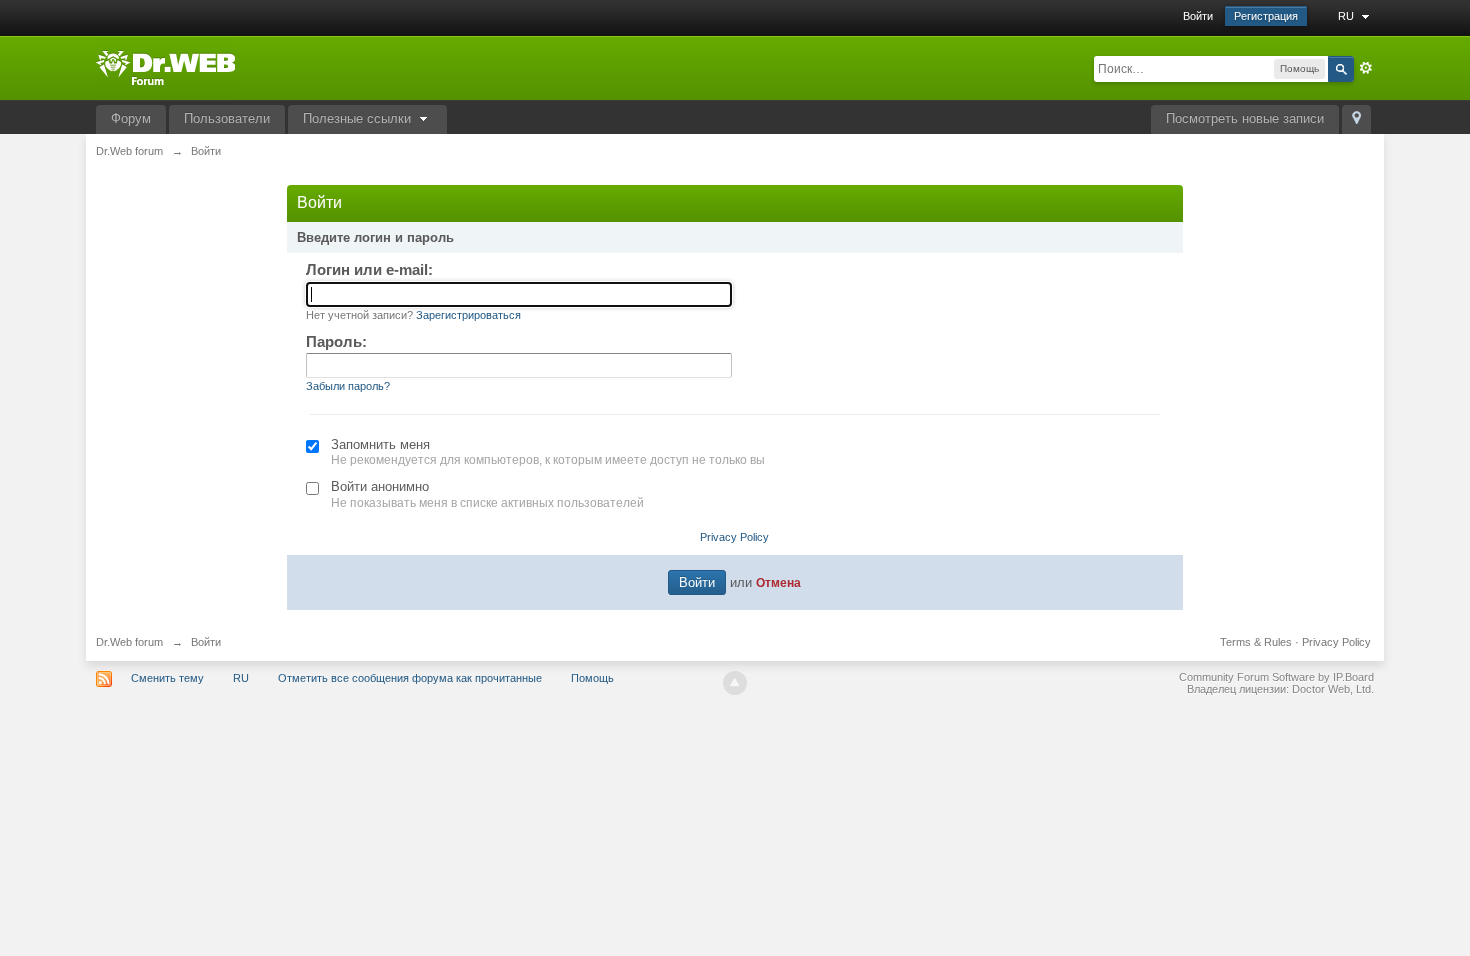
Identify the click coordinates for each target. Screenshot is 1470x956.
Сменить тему (167, 678)
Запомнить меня (380, 444)
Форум (131, 118)
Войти (1198, 16)
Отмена (778, 582)
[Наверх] (735, 683)
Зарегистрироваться (468, 315)
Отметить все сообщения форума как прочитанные (410, 678)
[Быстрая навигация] (1356, 119)
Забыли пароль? (348, 386)
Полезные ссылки (359, 118)
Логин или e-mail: (369, 269)
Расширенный (1366, 68)
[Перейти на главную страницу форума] (165, 66)
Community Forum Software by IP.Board (1276, 677)
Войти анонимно (380, 486)
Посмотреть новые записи (1245, 118)
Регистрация (1266, 16)
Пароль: (336, 341)
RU (1347, 16)
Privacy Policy (734, 537)
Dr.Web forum (129, 642)
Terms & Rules (1256, 642)
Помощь (592, 678)
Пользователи (227, 118)
